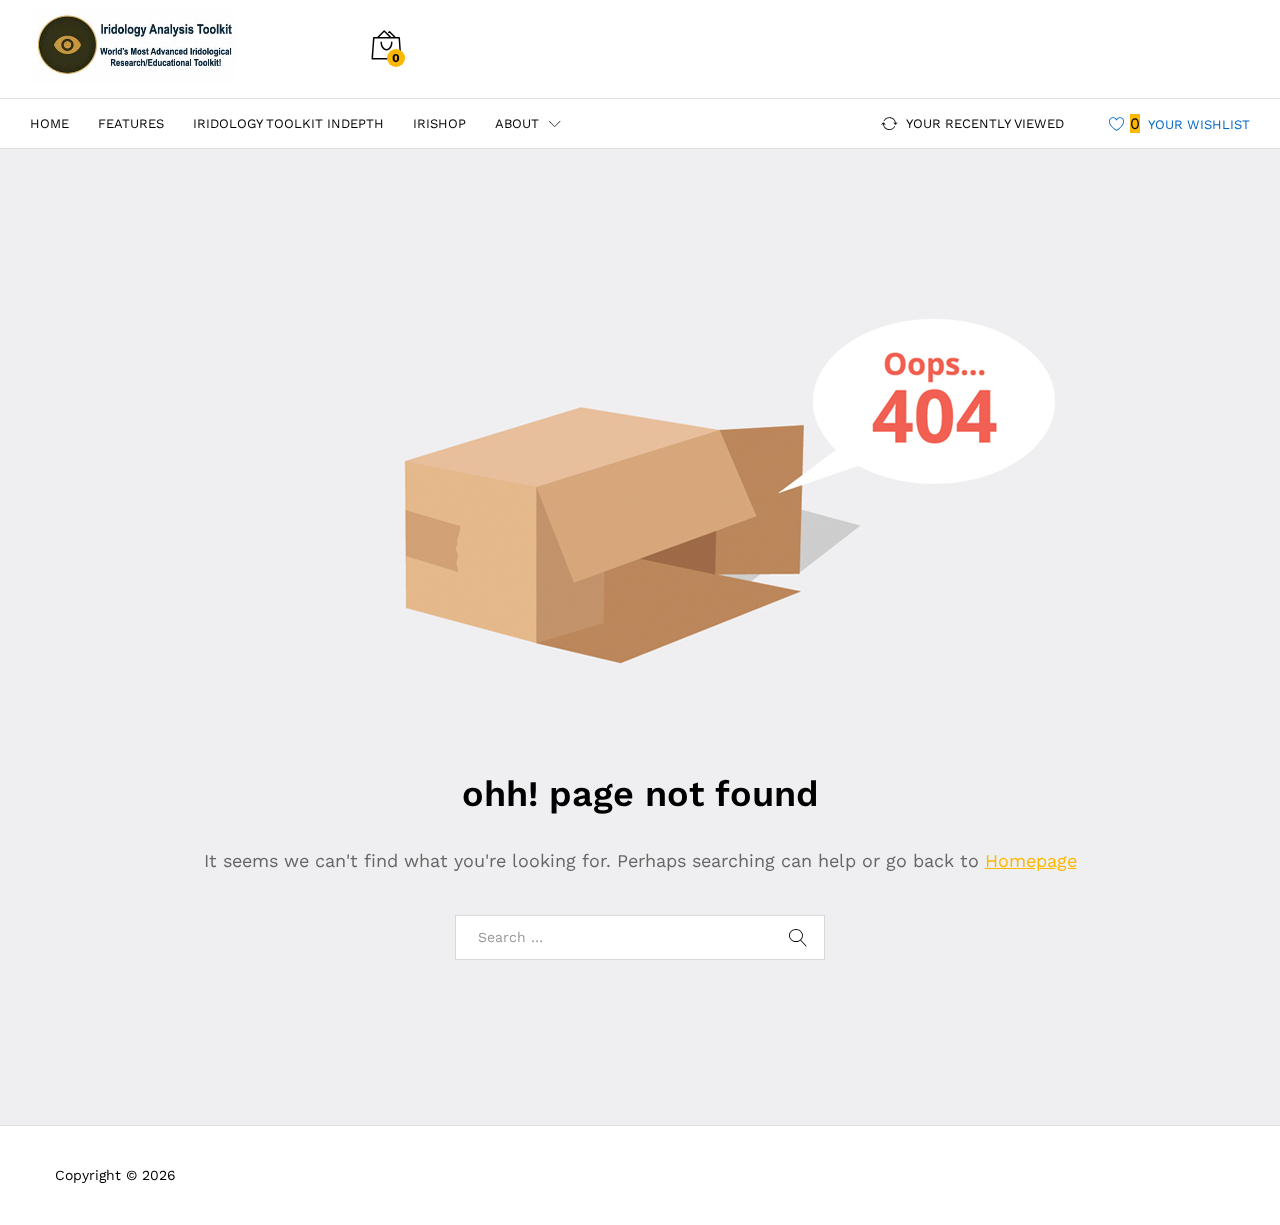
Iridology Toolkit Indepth (288, 123)
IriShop (439, 123)
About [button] (517, 123)
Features (131, 123)
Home (49, 123)
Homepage (1031, 860)
